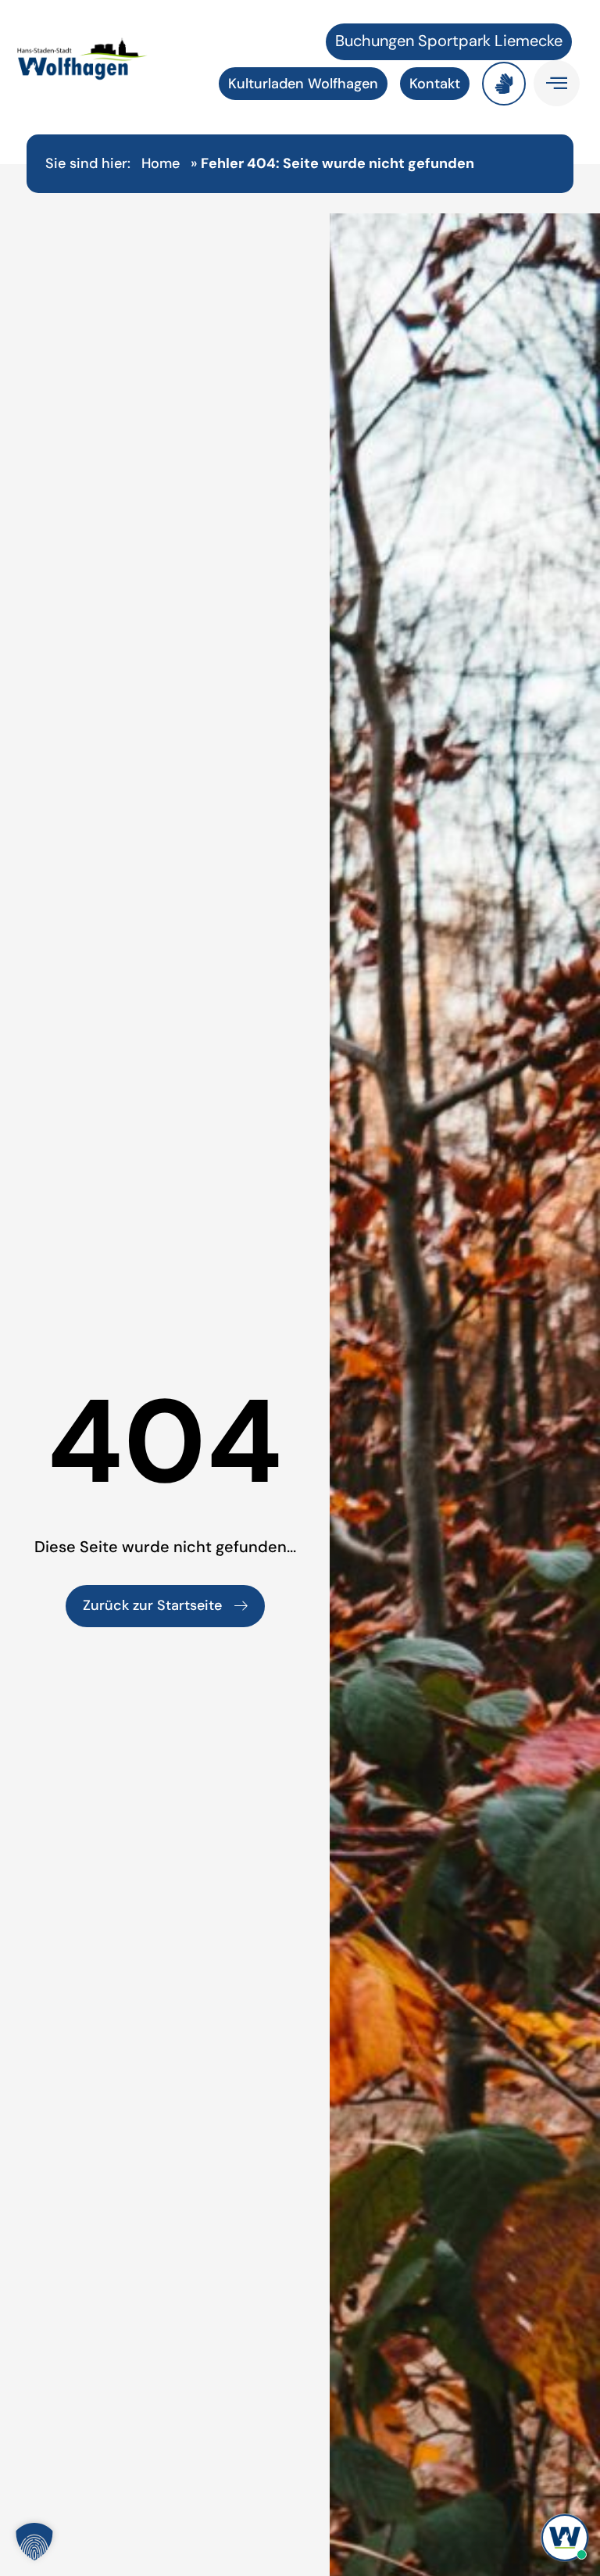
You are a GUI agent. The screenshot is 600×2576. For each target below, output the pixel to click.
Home (161, 163)
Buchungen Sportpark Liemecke (449, 41)
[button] (34, 2542)
